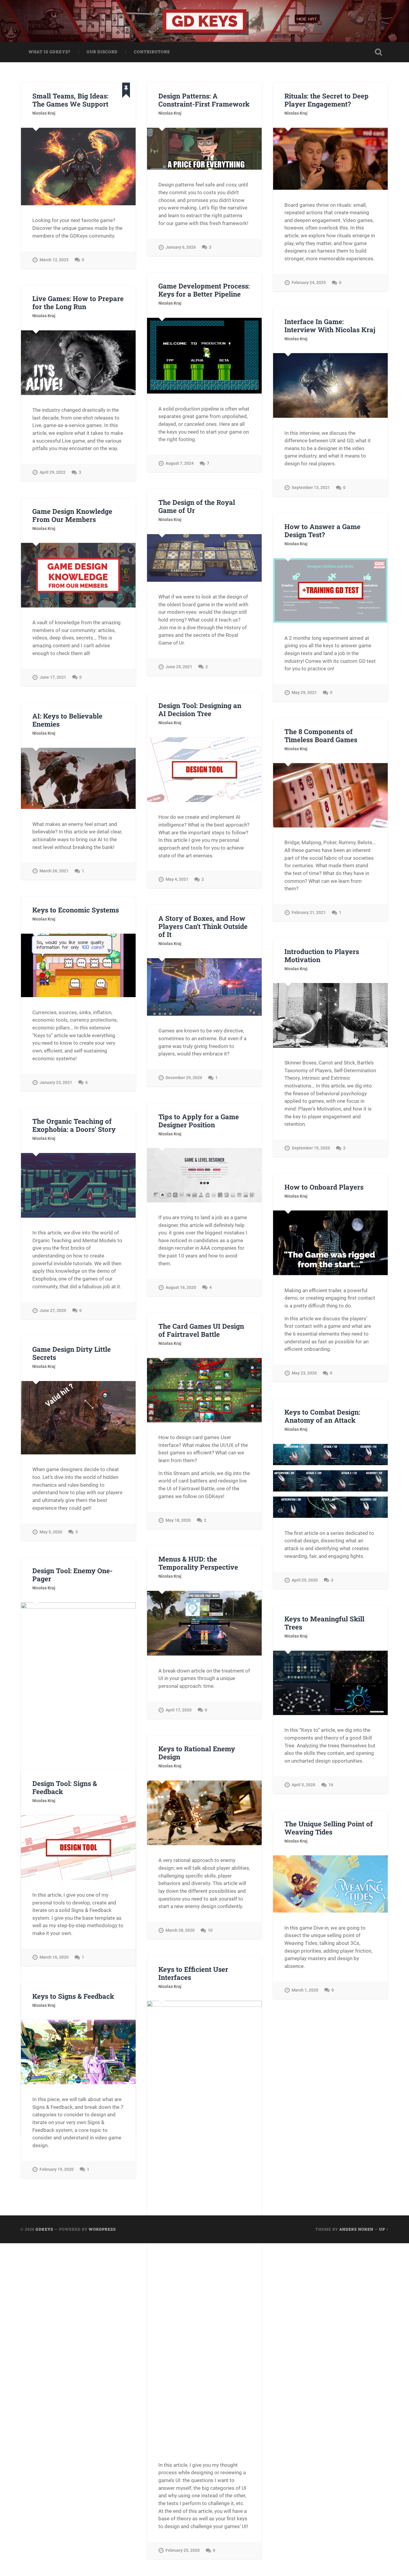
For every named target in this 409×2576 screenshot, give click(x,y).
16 (331, 1785)
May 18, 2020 (178, 1520)
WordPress (102, 2229)
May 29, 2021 (304, 693)
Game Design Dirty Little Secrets (72, 1353)
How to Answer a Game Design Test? (322, 530)
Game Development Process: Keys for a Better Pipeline (204, 290)
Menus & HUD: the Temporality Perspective (198, 1563)
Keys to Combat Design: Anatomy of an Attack (322, 1416)
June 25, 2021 (179, 667)
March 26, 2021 (54, 871)
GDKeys (44, 2229)
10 (210, 1930)
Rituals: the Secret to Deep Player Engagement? (327, 100)
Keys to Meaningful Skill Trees (324, 1623)
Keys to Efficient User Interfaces (193, 1973)
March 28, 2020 (180, 1930)
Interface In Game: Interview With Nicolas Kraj (330, 325)
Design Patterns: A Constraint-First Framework (204, 100)
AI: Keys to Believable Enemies (67, 720)
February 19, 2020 (57, 2169)
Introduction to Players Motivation (322, 955)
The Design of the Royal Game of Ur (197, 506)
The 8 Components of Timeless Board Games (321, 735)
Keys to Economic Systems (76, 910)
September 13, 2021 (311, 488)
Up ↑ (384, 2229)
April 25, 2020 (305, 1580)
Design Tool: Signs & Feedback (65, 1787)
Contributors (152, 52)
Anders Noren (356, 2229)
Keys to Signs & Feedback (73, 1996)
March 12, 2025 (54, 260)
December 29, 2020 (184, 1078)
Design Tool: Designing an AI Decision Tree (200, 709)
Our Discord (102, 52)
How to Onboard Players (324, 1187)
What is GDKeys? (49, 52)
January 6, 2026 (181, 247)
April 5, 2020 (303, 1785)
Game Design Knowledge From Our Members (72, 515)
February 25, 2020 (183, 2550)
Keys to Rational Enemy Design (197, 1753)
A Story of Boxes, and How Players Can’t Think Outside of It (203, 926)
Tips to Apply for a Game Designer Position (199, 1121)
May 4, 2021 (177, 879)
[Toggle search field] (378, 52)
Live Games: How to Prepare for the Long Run (78, 302)
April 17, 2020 (179, 1710)
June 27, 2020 (53, 1311)
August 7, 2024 (180, 463)
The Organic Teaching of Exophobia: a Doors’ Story (74, 1125)
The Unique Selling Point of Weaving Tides (329, 1828)
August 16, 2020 (181, 1288)
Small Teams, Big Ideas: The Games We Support (70, 100)
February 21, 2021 (309, 913)
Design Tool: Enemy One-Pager (72, 1575)
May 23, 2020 (304, 1373)
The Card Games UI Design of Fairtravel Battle (201, 1330)
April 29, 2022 (53, 472)
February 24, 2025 (309, 283)
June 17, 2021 (53, 677)
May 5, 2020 (51, 1532)
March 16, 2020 (54, 1957)
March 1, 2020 (305, 1990)
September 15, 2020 (311, 1148)
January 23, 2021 (56, 1083)
